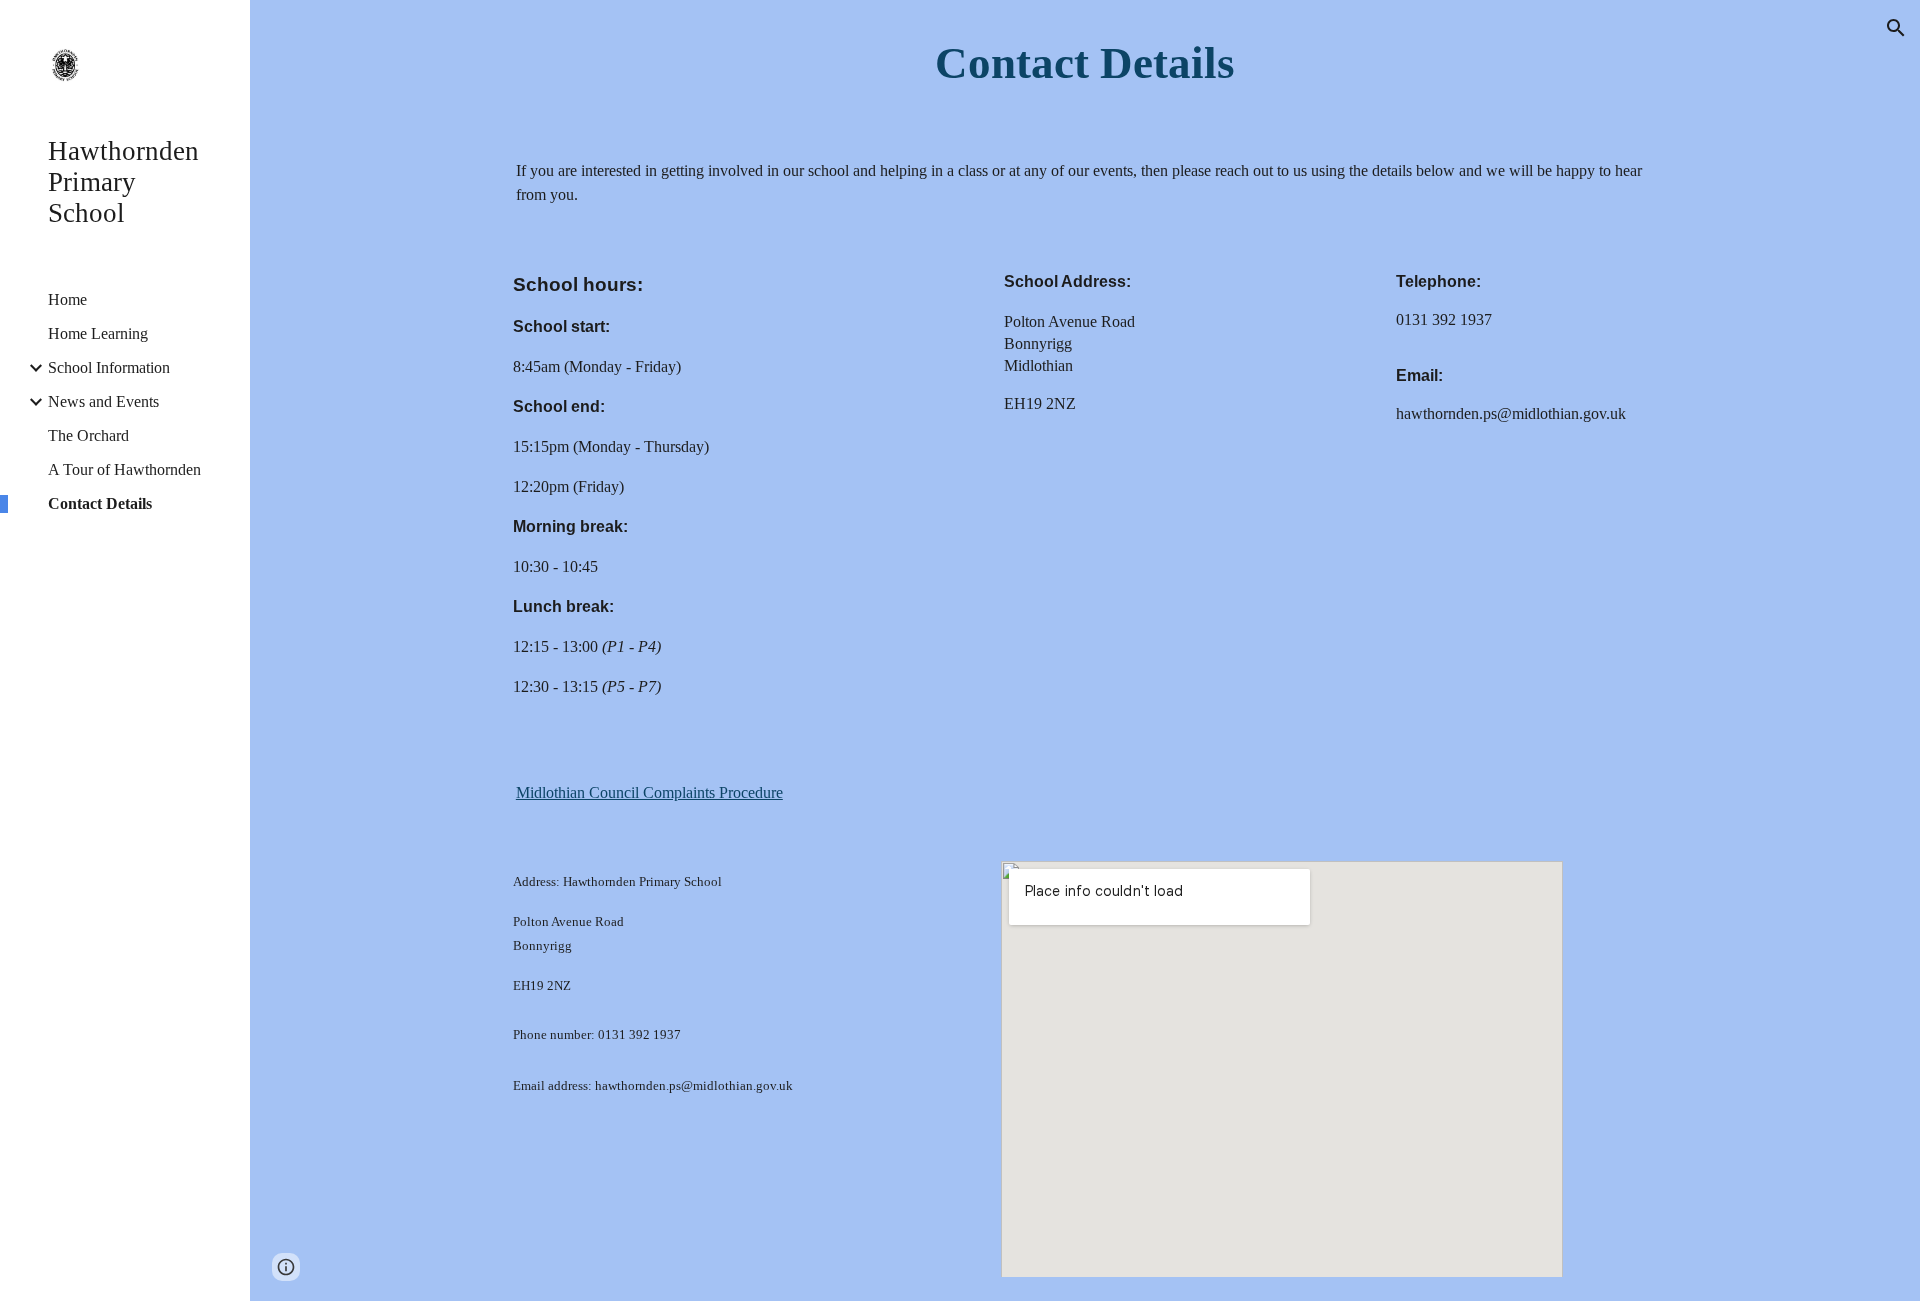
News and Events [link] (103, 401)
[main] (1085, 63)
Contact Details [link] (100, 503)
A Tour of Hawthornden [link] (124, 469)
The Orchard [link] (88, 435)
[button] (1896, 28)
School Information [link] (109, 367)
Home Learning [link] (98, 333)
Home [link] (67, 299)
